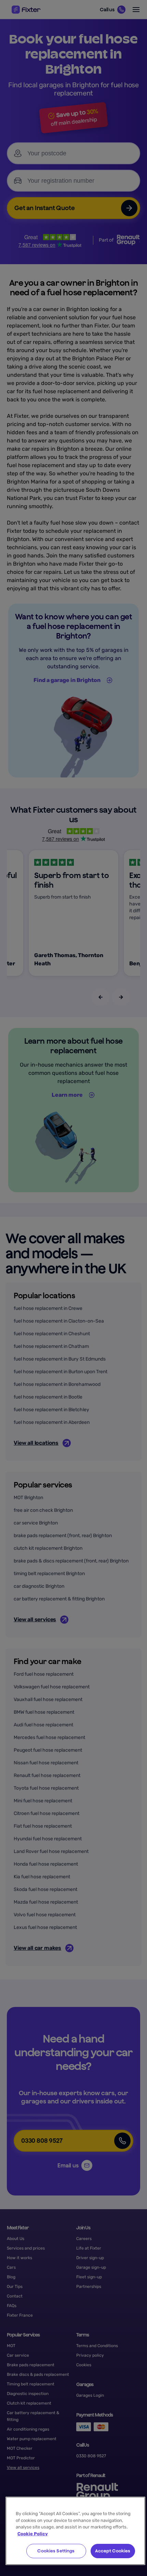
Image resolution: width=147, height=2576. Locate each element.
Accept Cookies (113, 2551)
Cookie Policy (33, 2534)
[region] (75, 2531)
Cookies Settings (56, 2551)
